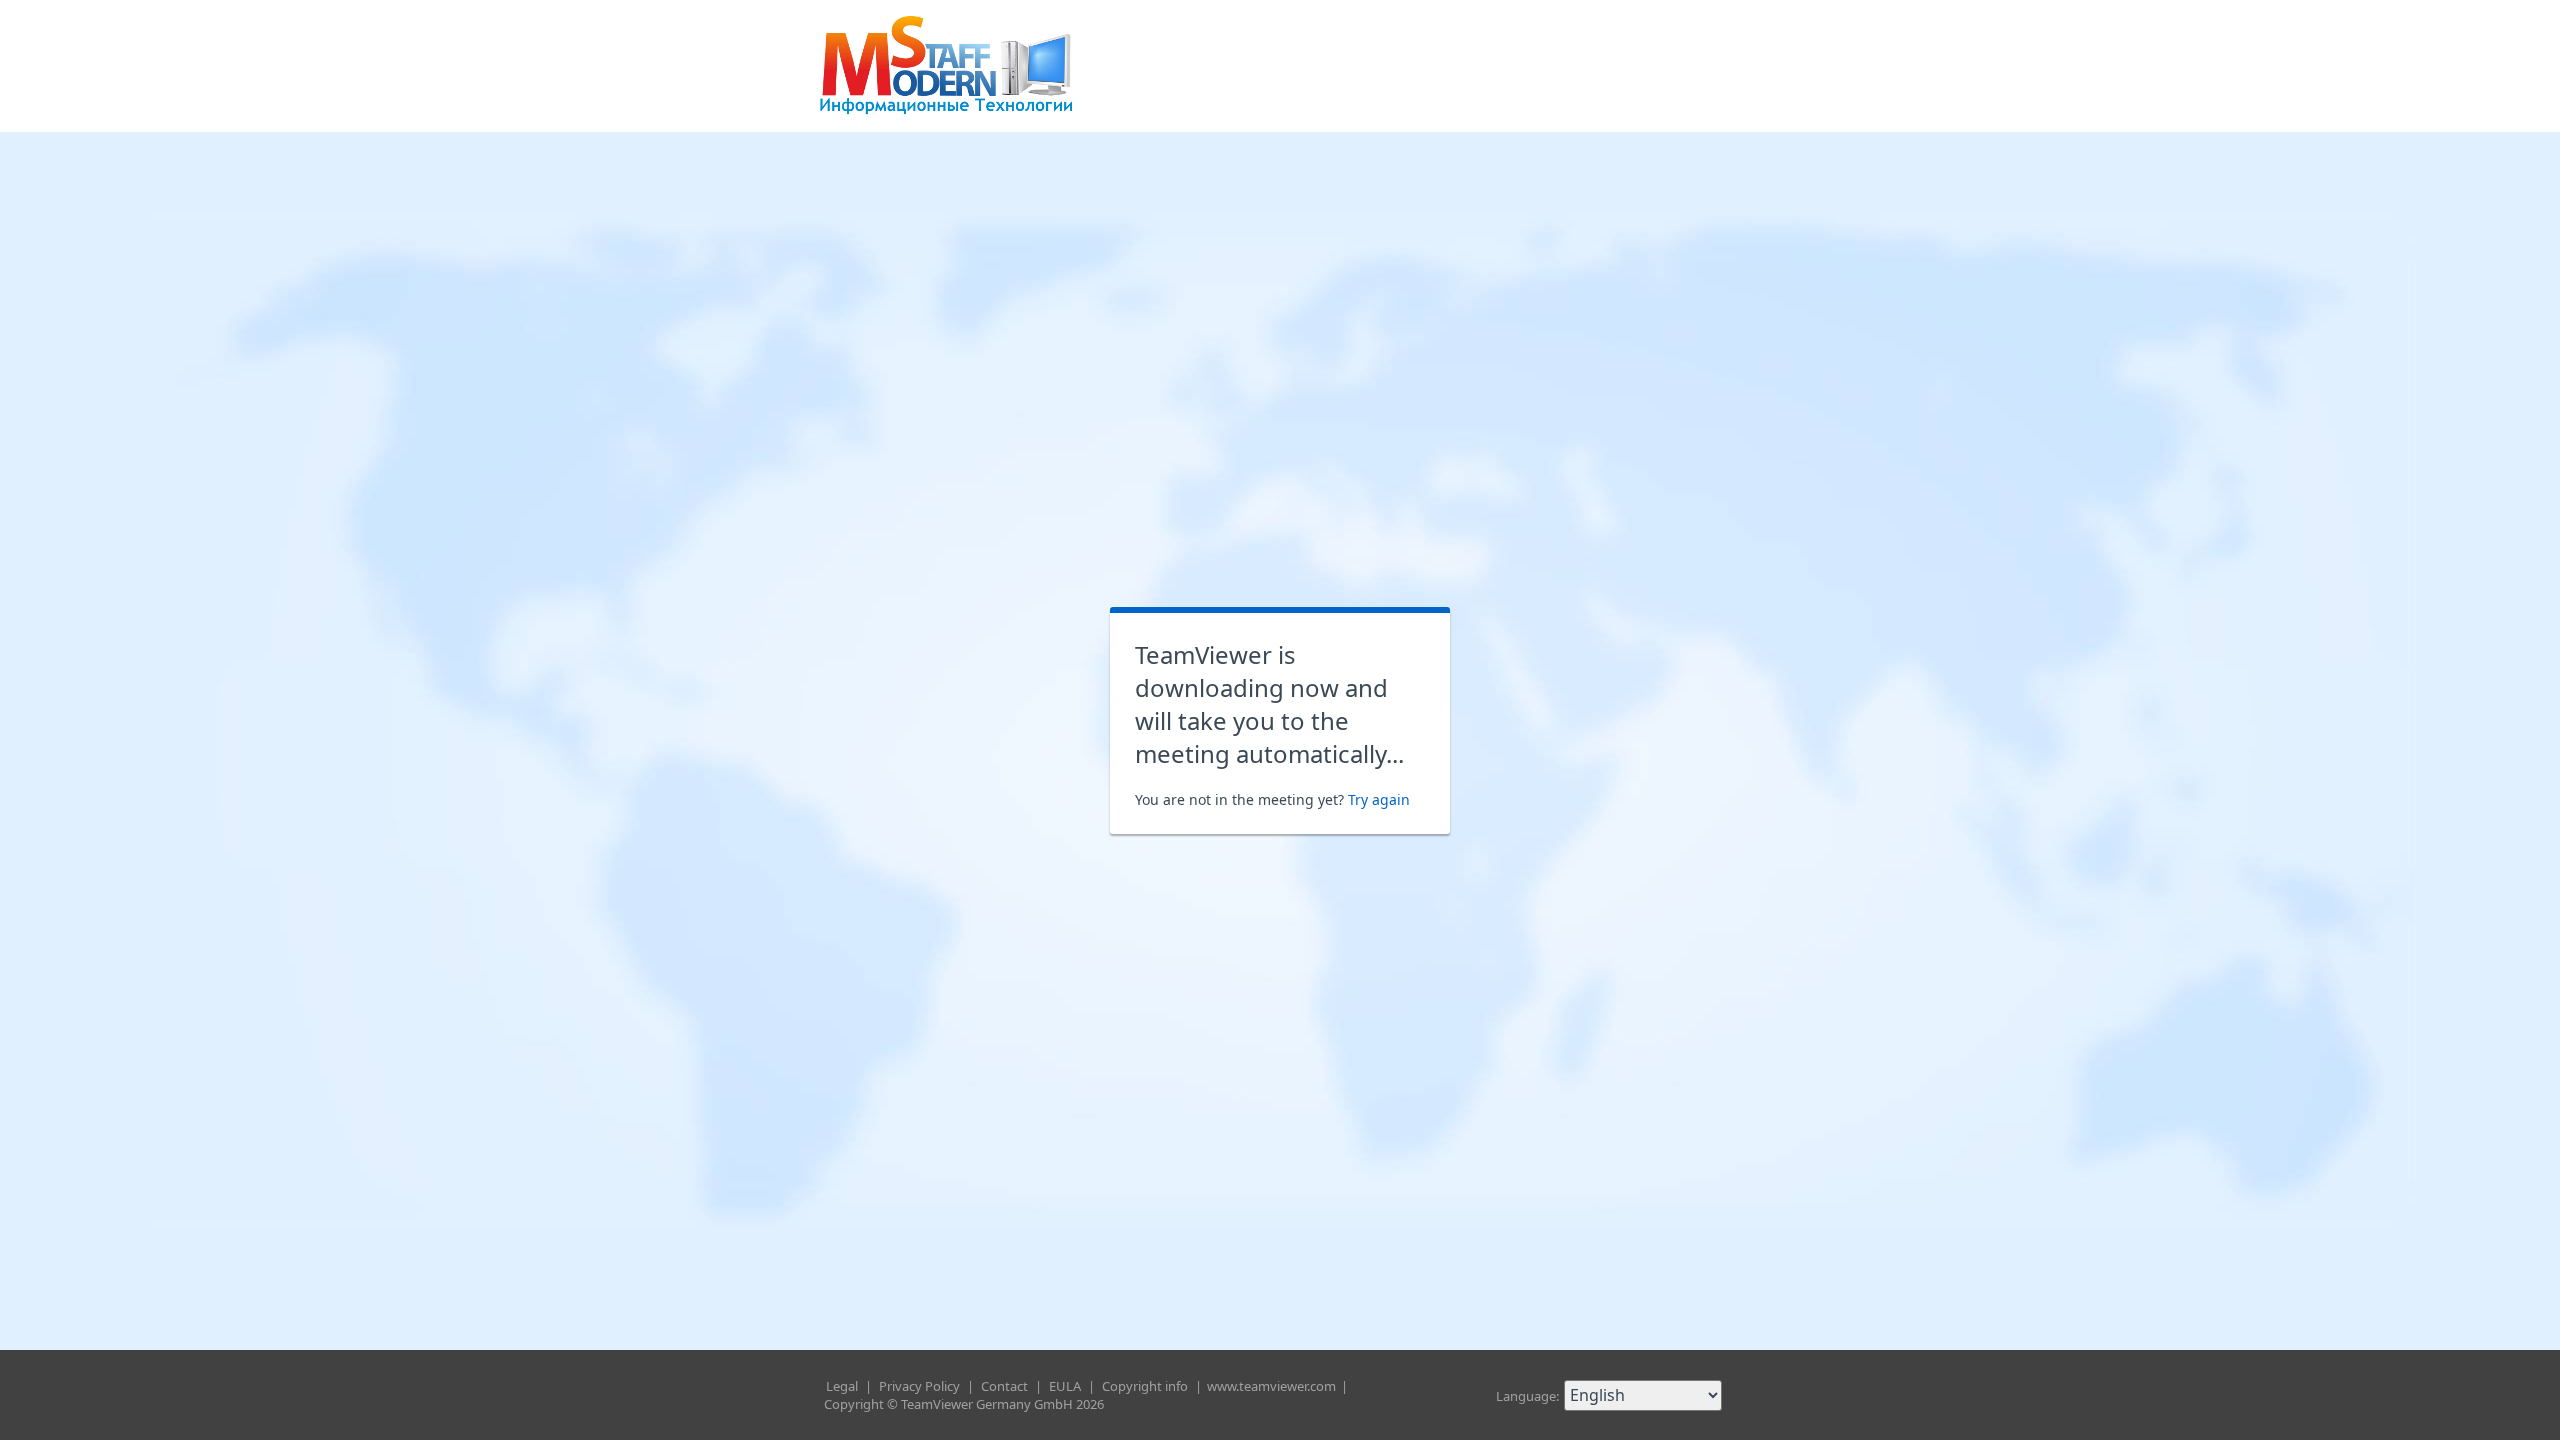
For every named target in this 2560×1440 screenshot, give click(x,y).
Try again (1379, 799)
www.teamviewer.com (1273, 1386)
